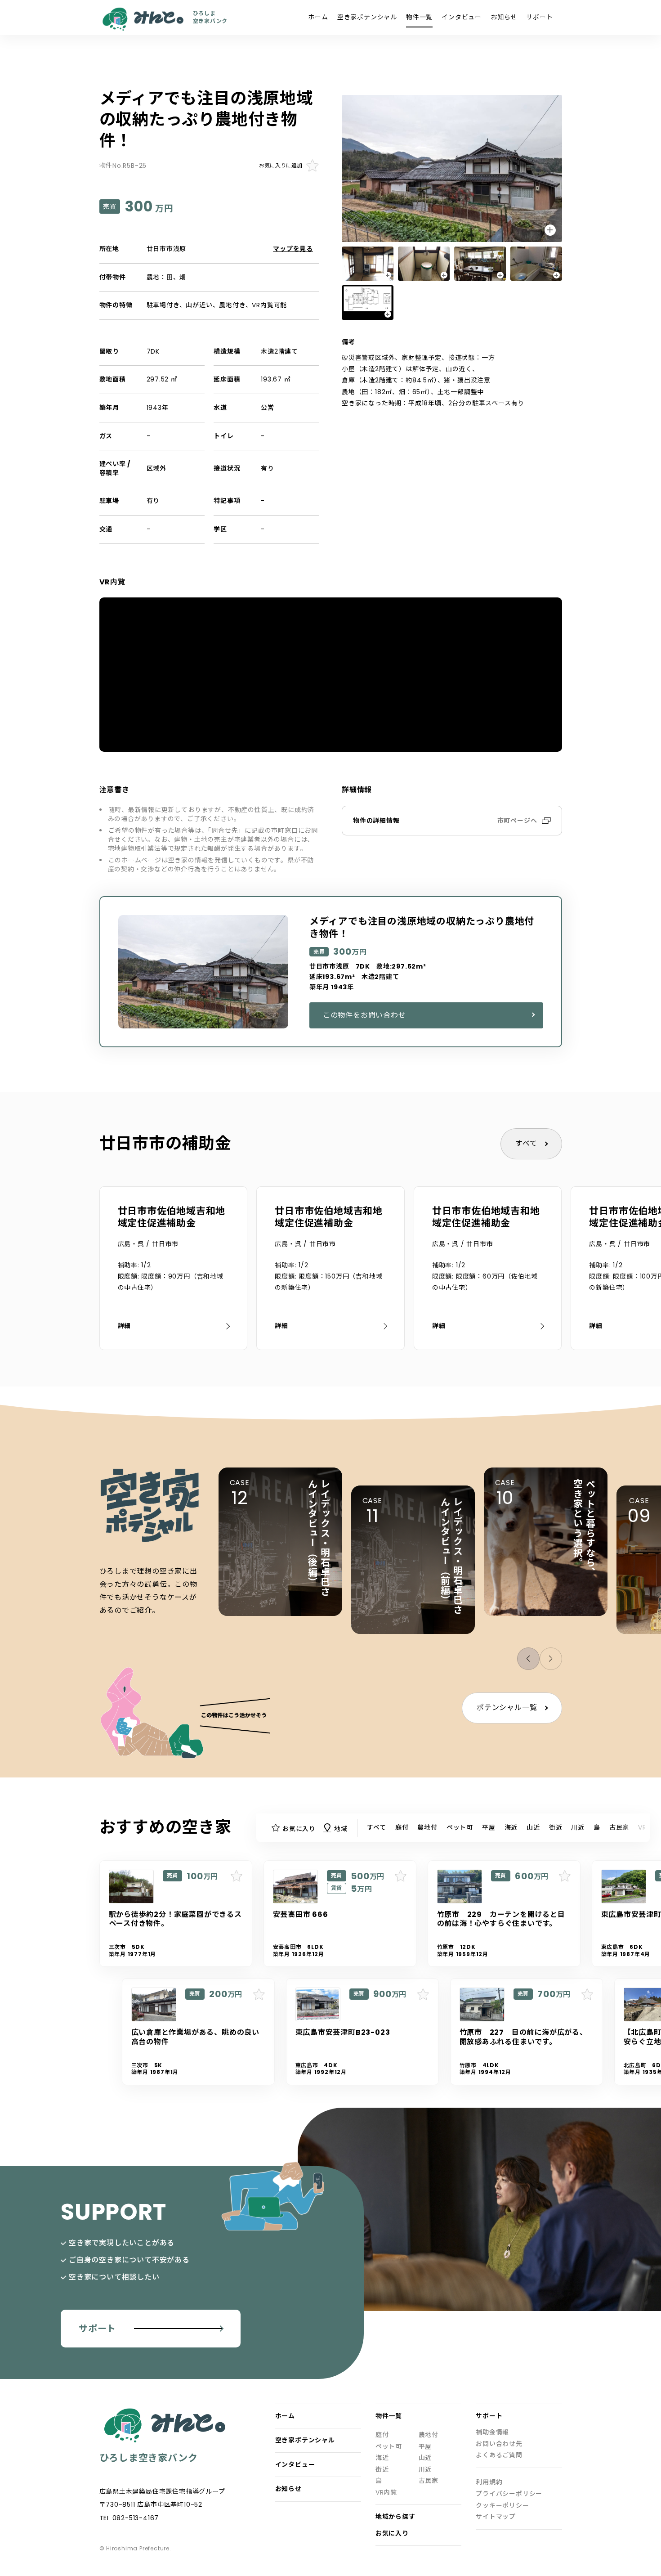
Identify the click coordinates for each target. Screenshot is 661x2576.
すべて (526, 1143)
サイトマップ (496, 2517)
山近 (533, 1827)
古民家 (619, 1827)
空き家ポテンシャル (367, 17)
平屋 (489, 1827)
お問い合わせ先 (499, 2444)
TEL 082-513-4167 (129, 2518)
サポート (539, 17)
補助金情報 (492, 2432)
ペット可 (460, 1827)
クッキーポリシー (502, 2506)
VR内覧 (386, 2493)
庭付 (402, 1827)
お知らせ (504, 17)
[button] (551, 1659)
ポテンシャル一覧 (507, 1708)
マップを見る (293, 249)
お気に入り (392, 2533)
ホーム (318, 17)
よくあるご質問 (499, 2455)
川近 (578, 1827)
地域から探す (395, 2517)
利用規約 (489, 2482)
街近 (556, 1827)
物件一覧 (419, 17)
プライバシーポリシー (509, 2494)
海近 (511, 1827)
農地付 (427, 1827)
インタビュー (462, 17)
